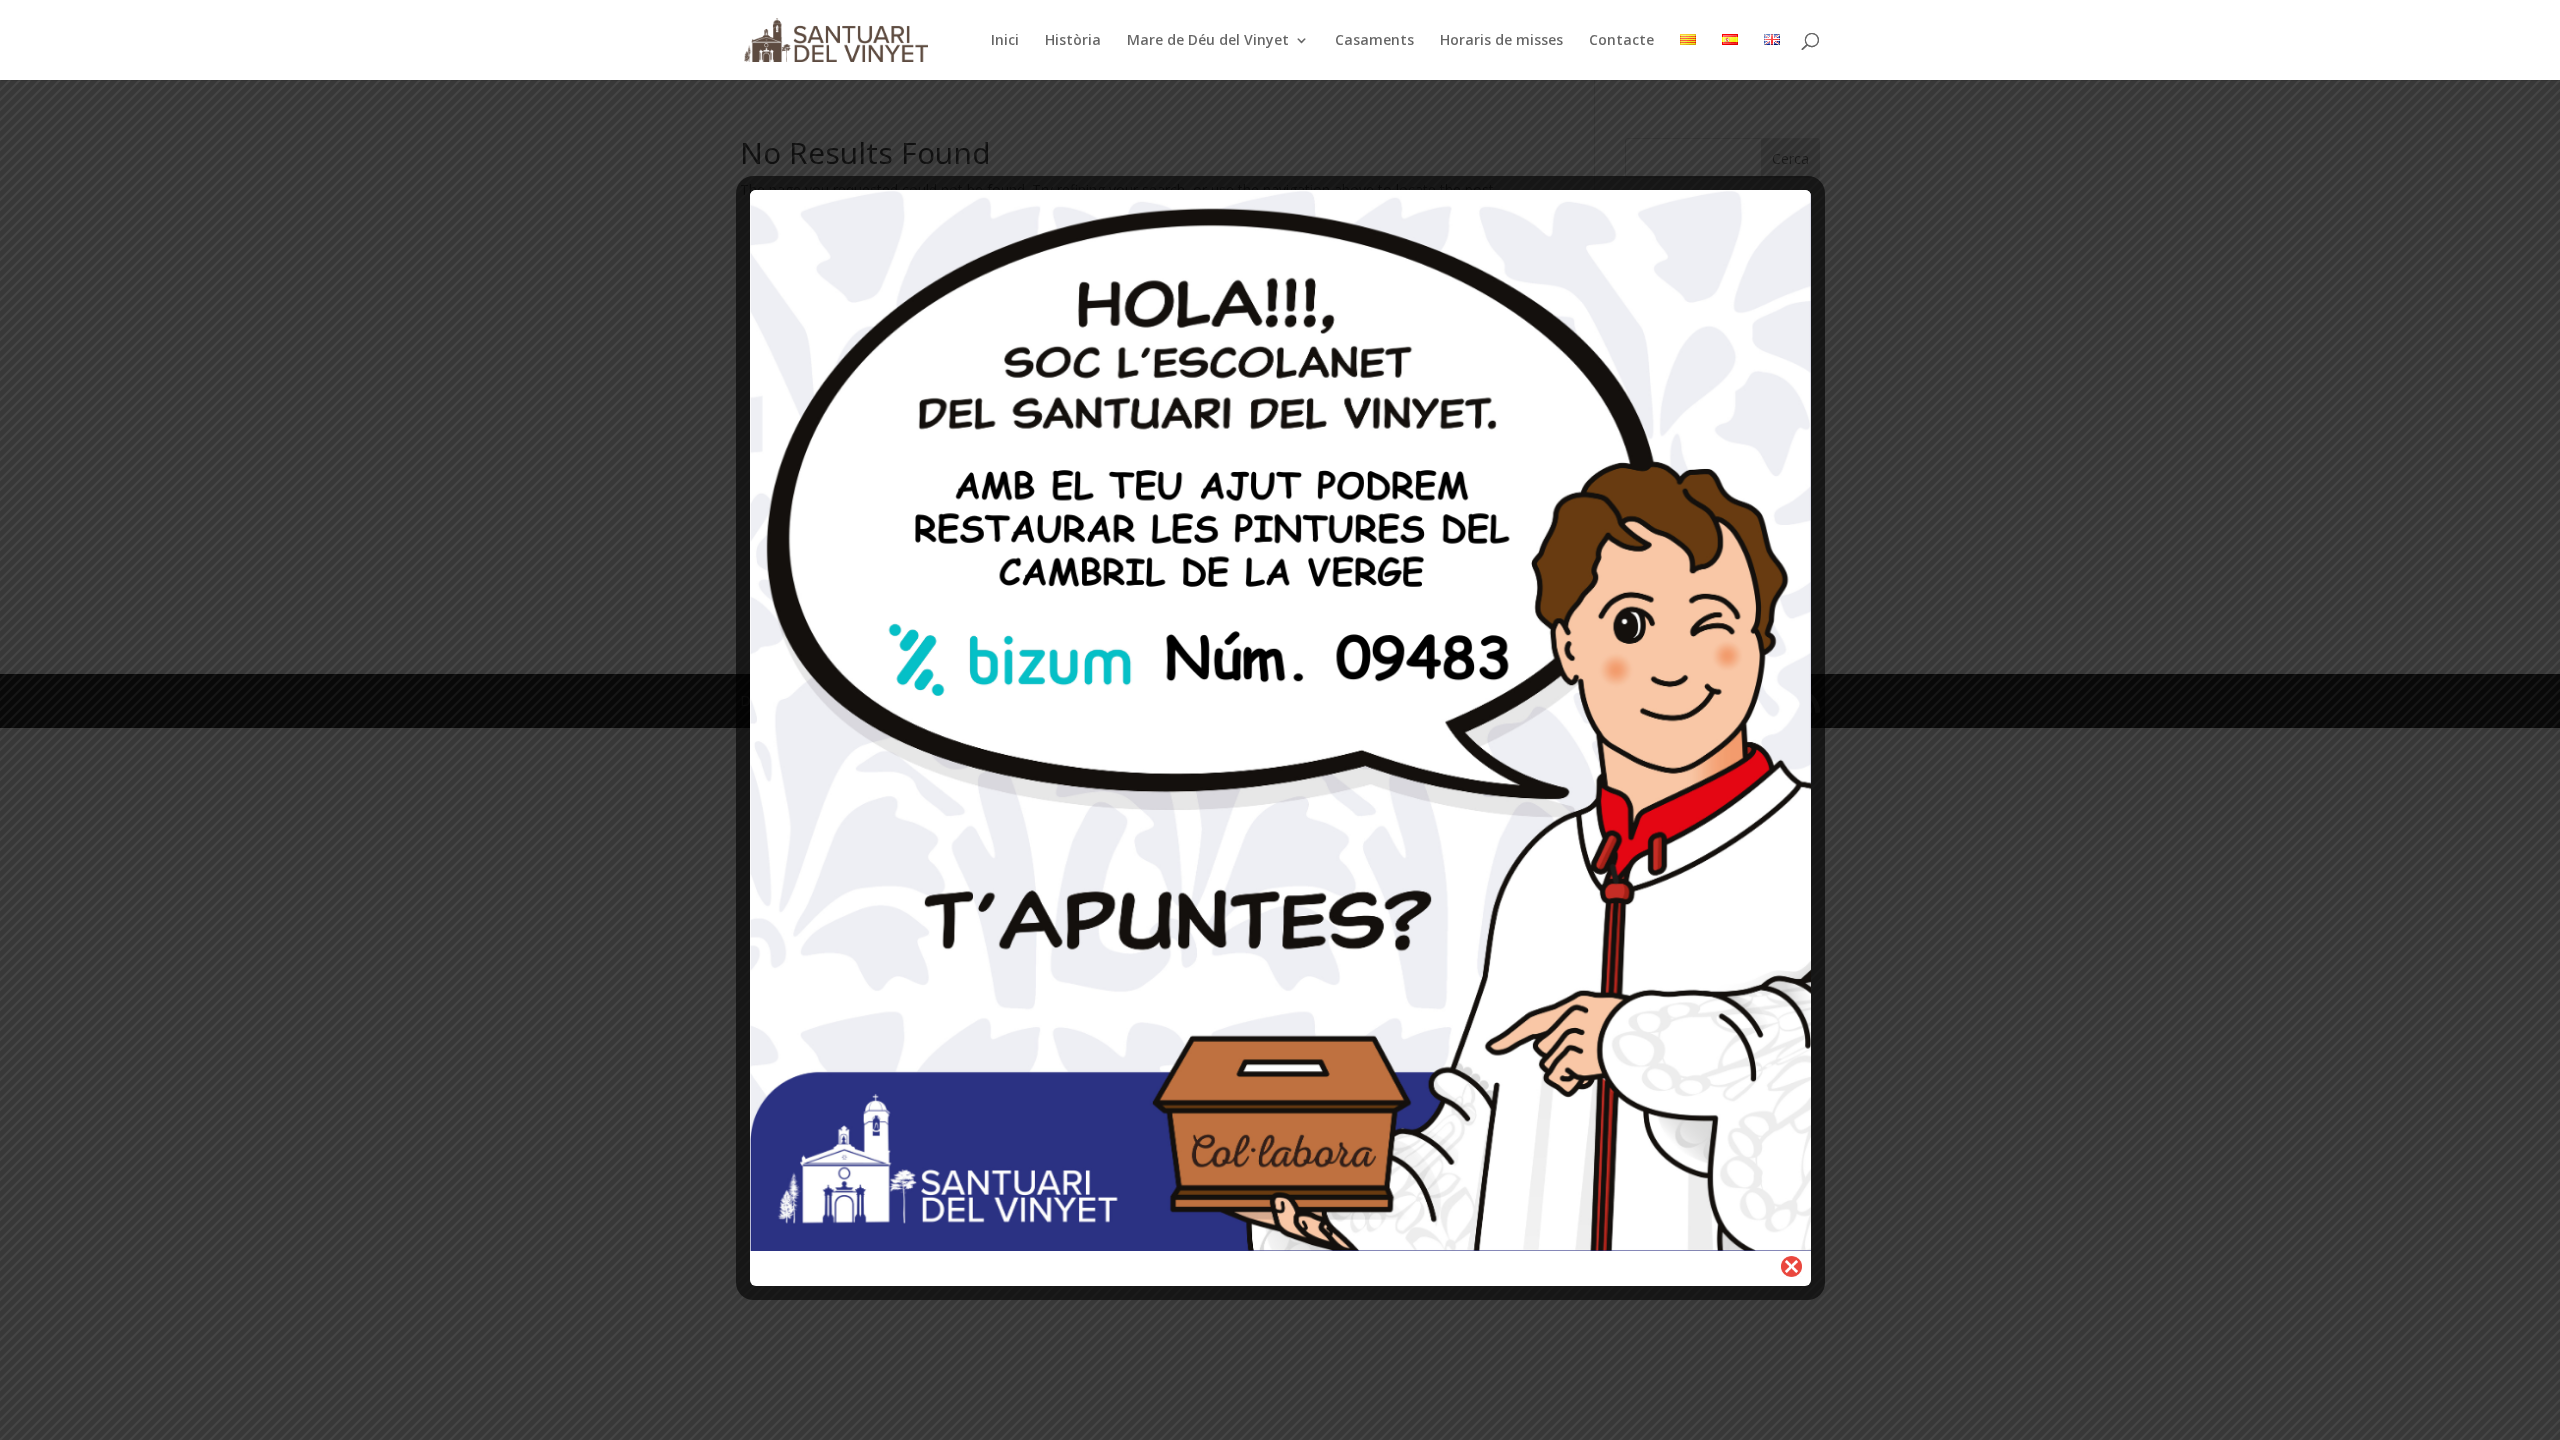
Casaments (1374, 41)
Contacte (1621, 41)
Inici (1005, 41)
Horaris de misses (1501, 41)
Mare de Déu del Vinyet (1208, 41)
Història (1073, 41)
